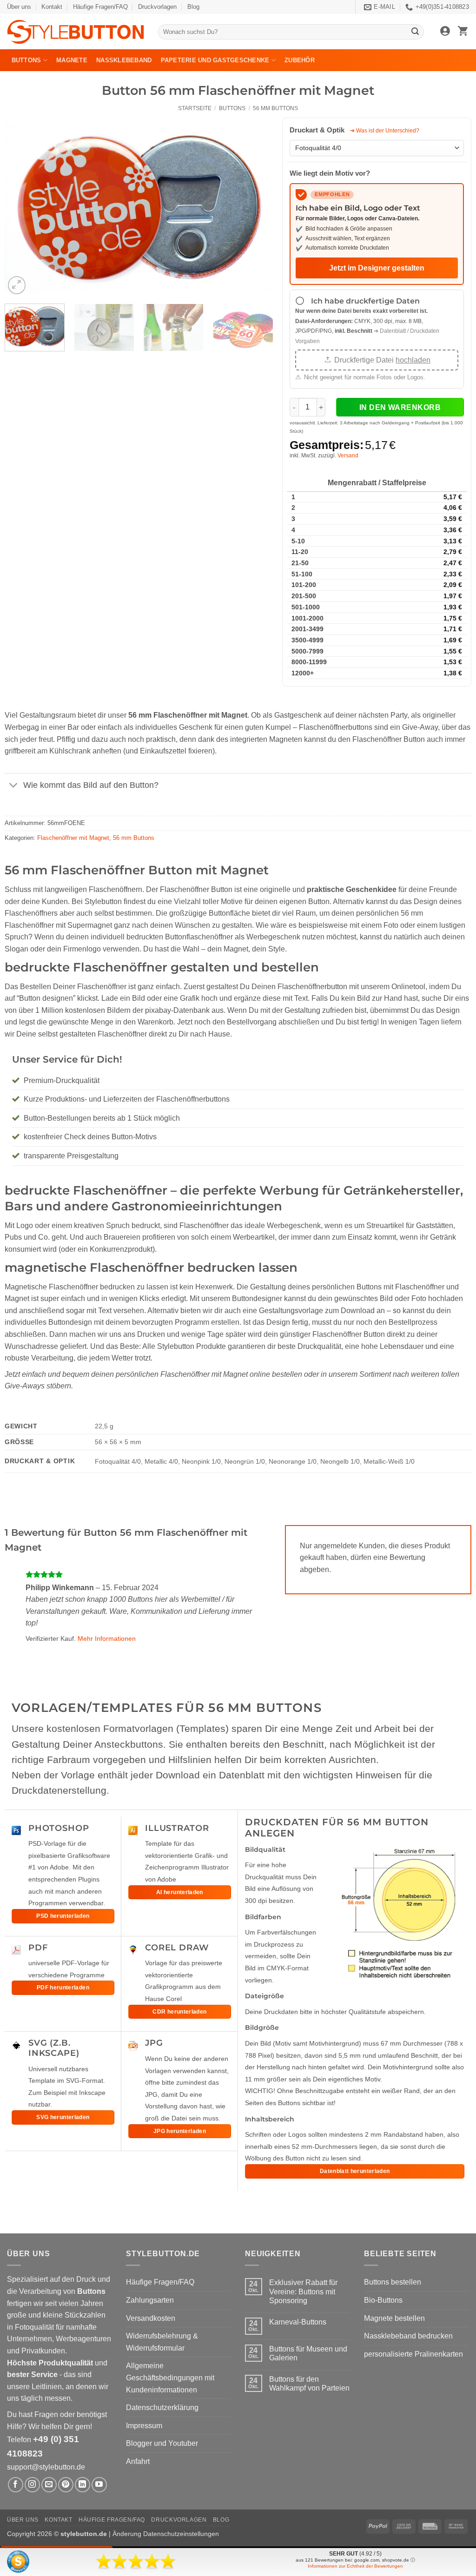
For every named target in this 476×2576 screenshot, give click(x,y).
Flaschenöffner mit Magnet (73, 838)
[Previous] (22, 207)
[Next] (256, 207)
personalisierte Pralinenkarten (413, 2354)
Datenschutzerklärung (162, 2408)
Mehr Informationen (107, 1638)
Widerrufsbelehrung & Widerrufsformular (162, 2342)
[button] (445, 32)
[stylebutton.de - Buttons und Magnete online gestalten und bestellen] (76, 32)
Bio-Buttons (383, 2300)
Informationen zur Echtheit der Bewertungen (355, 2566)
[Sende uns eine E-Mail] (49, 2485)
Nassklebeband (124, 60)
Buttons (26, 60)
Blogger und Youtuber (162, 2443)
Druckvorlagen (157, 7)
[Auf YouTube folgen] (99, 2485)
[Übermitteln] (416, 32)
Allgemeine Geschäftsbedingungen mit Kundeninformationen (170, 2378)
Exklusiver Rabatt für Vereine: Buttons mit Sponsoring (303, 2291)
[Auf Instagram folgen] (32, 2485)
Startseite (195, 108)
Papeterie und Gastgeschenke (215, 60)
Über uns (19, 7)
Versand (348, 456)
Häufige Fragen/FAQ (100, 7)
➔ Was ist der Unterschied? (385, 131)
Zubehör (300, 60)
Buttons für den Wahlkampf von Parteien (309, 2384)
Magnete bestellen (394, 2318)
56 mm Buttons (275, 108)
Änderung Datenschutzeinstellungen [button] (166, 2534)
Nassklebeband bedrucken (408, 2336)
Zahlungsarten (150, 2300)
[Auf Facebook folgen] (16, 2485)
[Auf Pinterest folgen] (66, 2485)
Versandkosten (151, 2318)
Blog (193, 7)
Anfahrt (138, 2461)
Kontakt (52, 7)
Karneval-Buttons (298, 2322)
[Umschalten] (14, 786)
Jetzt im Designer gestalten (377, 268)
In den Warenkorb (400, 407)
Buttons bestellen (393, 2282)
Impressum (144, 2426)
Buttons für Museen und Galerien (308, 2353)
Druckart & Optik (318, 130)
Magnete (72, 60)
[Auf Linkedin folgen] (83, 2485)
